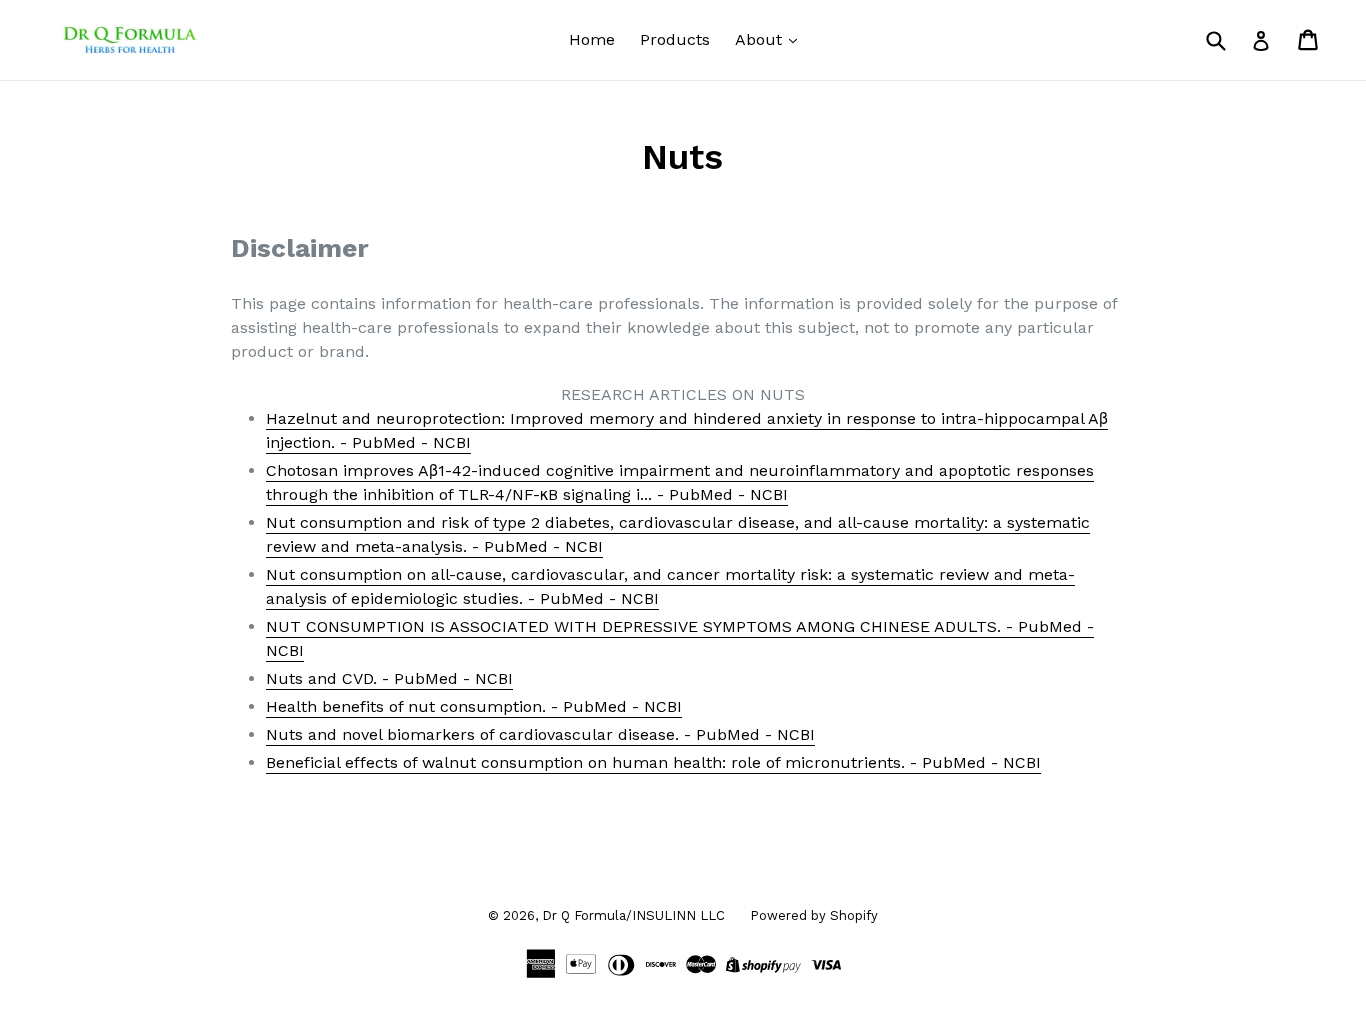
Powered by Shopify (814, 915)
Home (592, 39)
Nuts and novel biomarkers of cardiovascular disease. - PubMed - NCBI (540, 734)
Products (675, 39)
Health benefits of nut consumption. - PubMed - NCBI (474, 706)
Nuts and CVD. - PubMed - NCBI (389, 678)
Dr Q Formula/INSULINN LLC (633, 915)
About (761, 39)
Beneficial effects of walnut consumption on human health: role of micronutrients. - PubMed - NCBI (653, 762)
